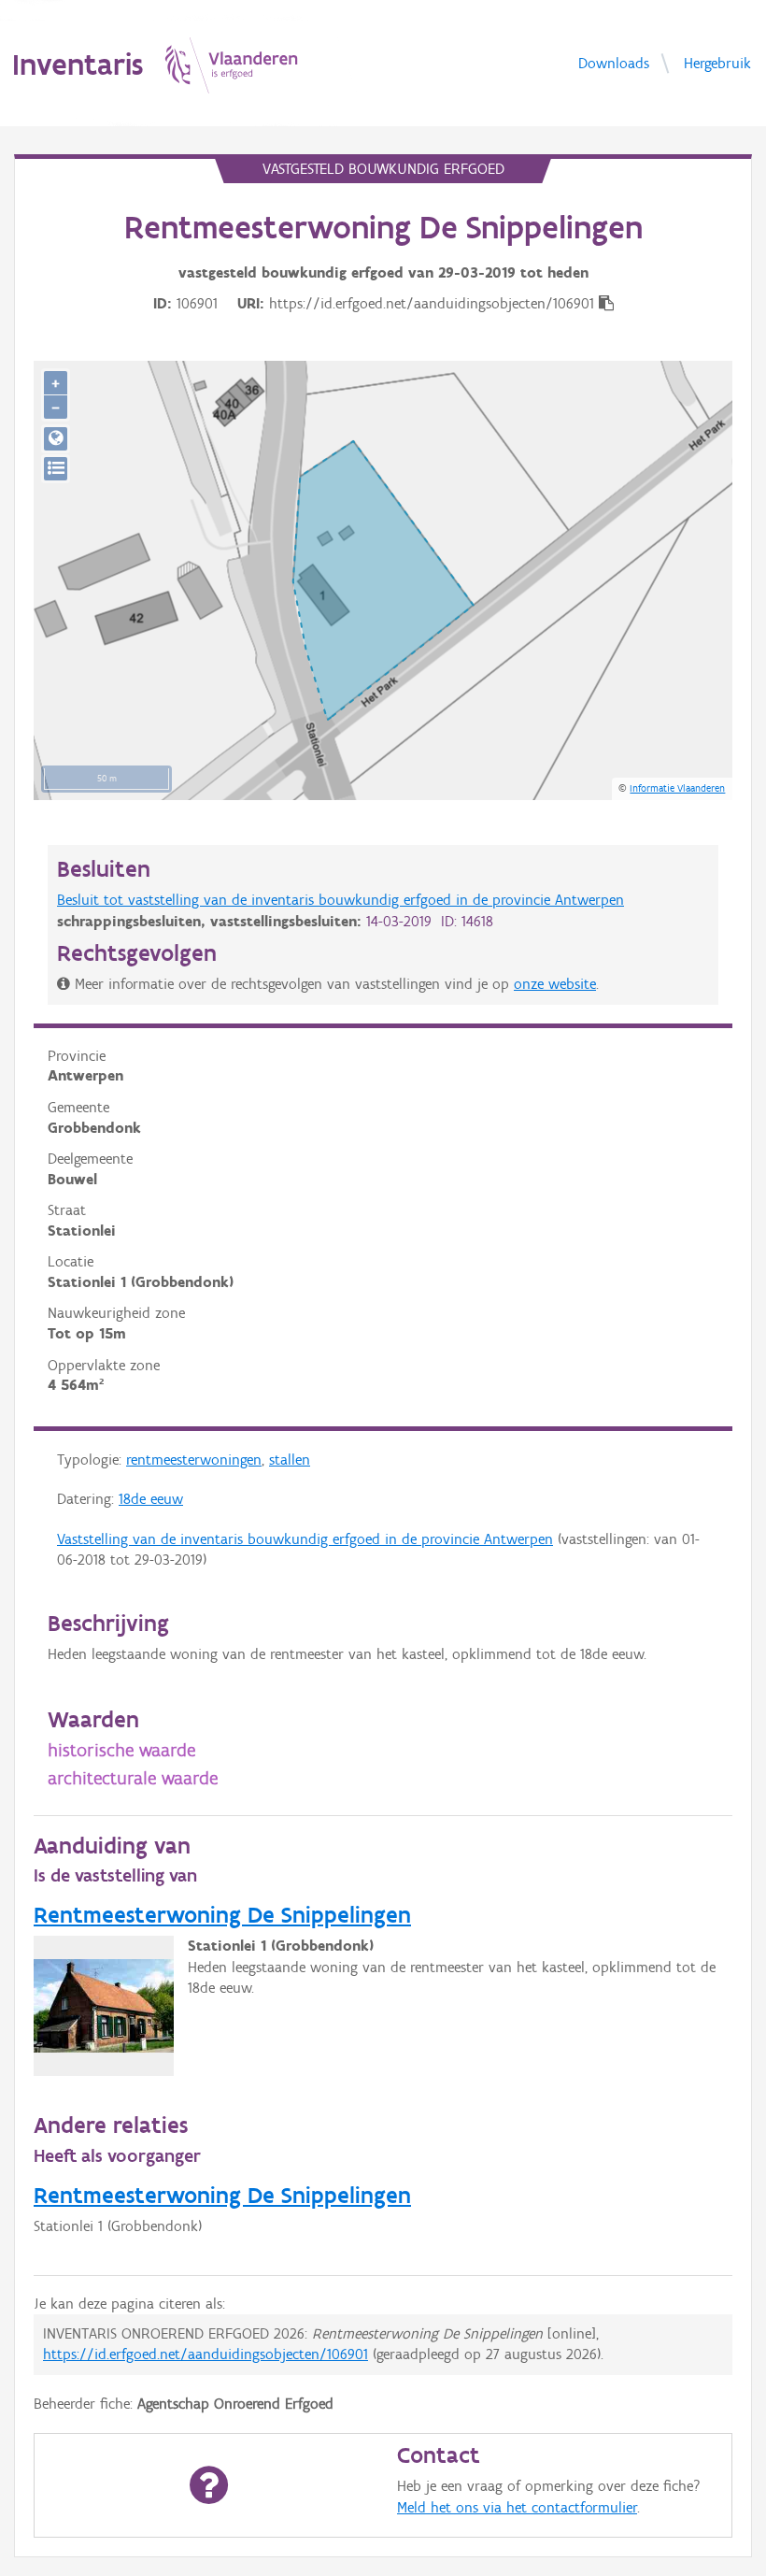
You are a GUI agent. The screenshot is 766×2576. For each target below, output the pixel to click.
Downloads (614, 62)
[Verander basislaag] (56, 469)
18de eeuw (151, 1499)
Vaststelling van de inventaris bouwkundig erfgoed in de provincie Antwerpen (305, 1539)
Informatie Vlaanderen (677, 788)
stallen (290, 1460)
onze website (555, 984)
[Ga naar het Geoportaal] (56, 439)
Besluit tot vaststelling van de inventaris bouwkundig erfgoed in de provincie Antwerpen (340, 900)
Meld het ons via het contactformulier (517, 2507)
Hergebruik (717, 62)
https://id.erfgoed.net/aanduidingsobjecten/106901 (206, 2354)
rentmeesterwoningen (194, 1460)
